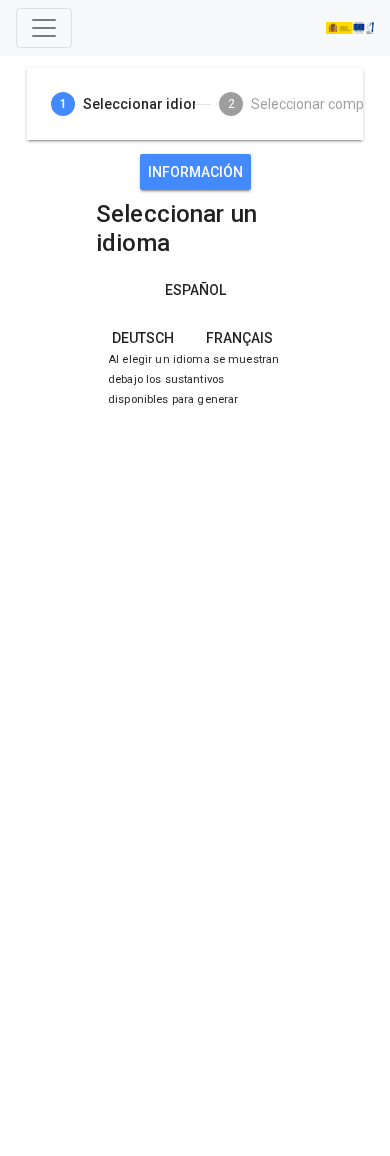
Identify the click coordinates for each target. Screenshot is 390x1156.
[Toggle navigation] (44, 28)
